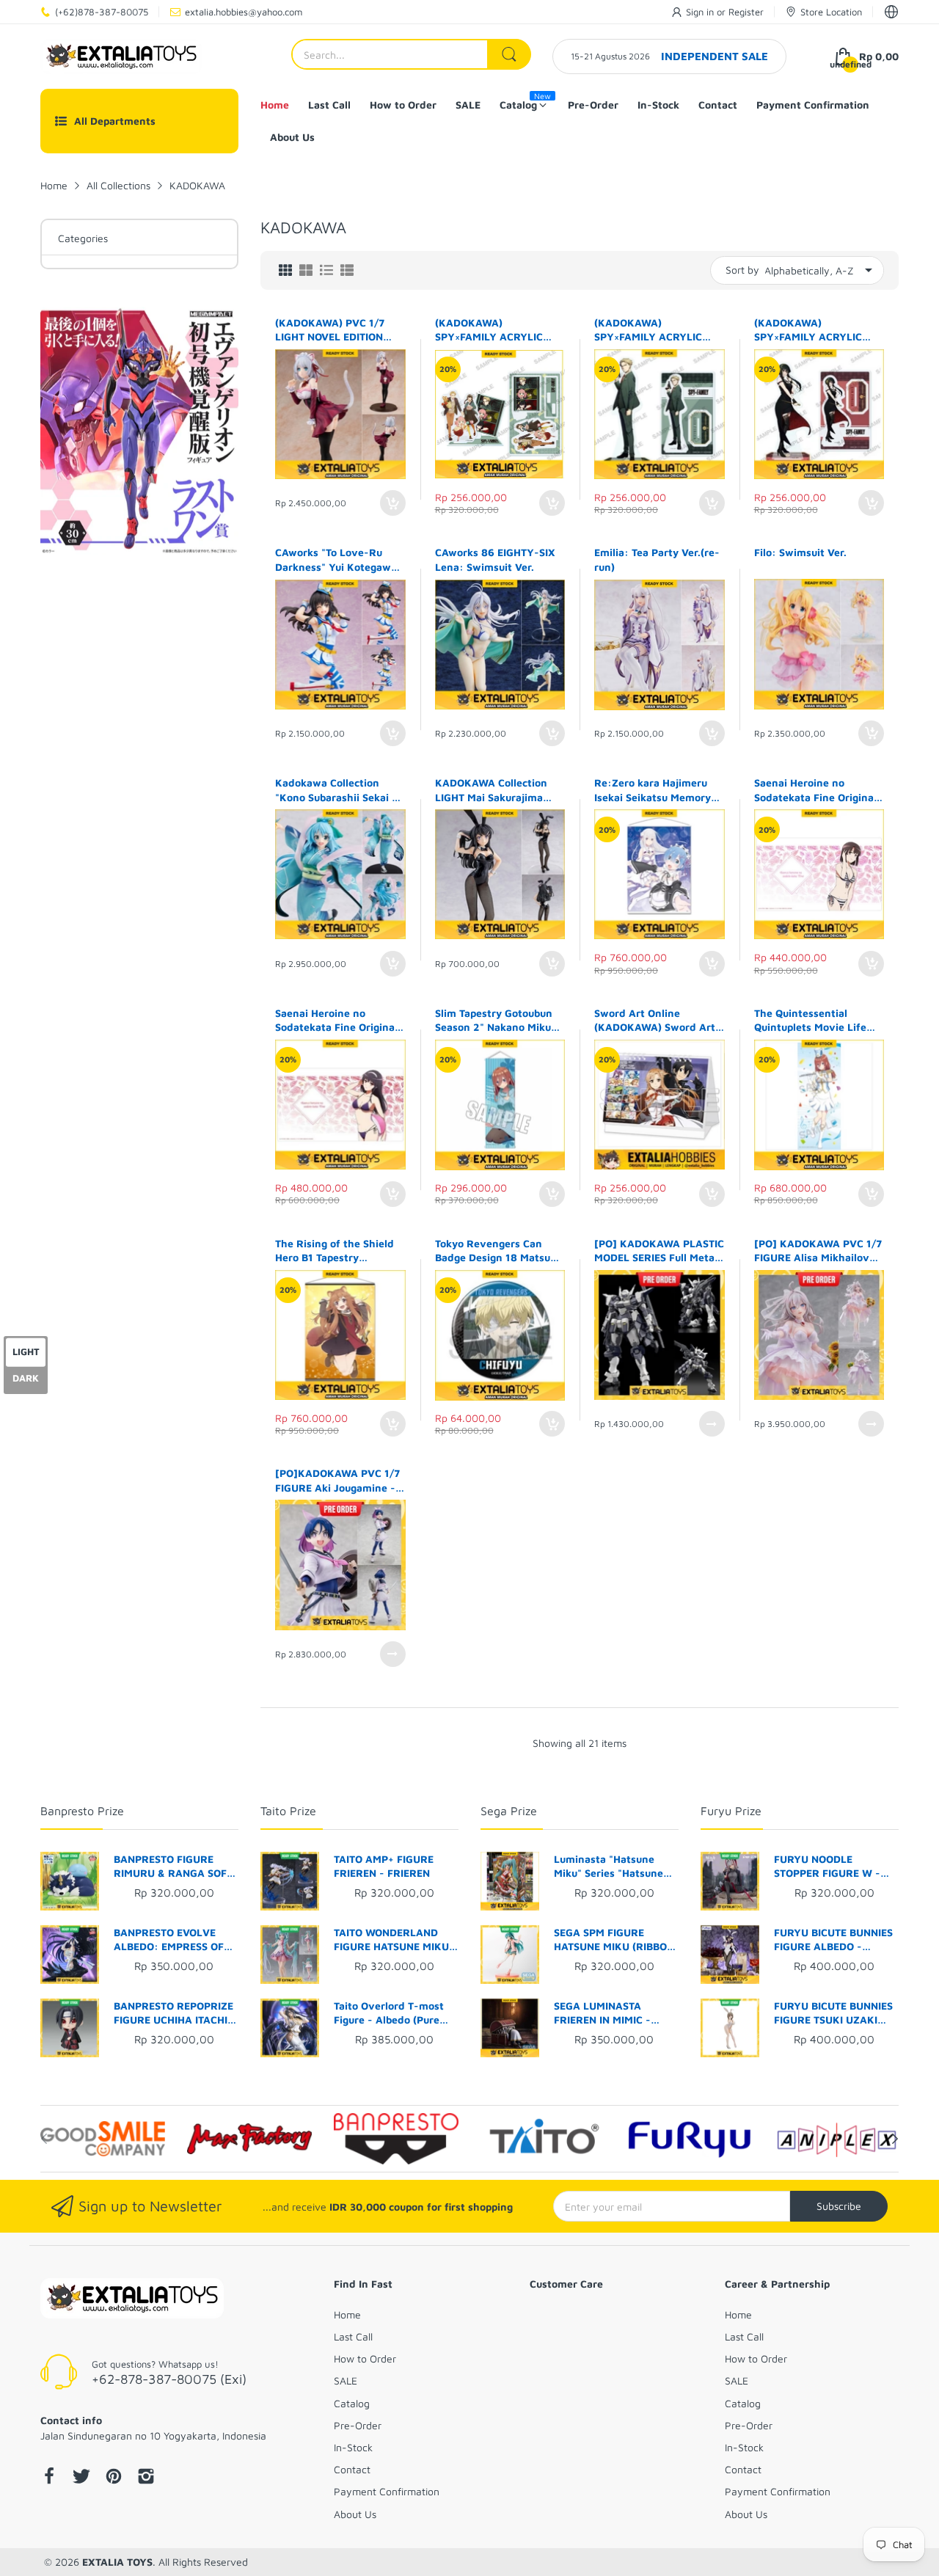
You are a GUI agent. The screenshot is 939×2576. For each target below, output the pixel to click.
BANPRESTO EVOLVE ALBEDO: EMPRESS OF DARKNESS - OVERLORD (174, 1940)
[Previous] (895, 2139)
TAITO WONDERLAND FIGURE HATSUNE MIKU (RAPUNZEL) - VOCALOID (396, 1940)
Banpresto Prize (82, 1811)
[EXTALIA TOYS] (121, 56)
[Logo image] (103, 2139)
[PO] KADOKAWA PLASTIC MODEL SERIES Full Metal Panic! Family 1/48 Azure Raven (659, 1251)
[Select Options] (712, 1424)
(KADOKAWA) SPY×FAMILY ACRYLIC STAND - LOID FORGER (650, 330)
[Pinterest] (114, 2478)
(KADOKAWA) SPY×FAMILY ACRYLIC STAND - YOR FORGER (809, 330)
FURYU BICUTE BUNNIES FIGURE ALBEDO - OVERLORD (833, 1940)
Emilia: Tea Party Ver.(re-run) (657, 559)
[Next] (44, 2139)
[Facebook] (49, 2478)
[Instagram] (146, 2478)
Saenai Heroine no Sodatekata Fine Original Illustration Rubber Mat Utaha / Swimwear (336, 1021)
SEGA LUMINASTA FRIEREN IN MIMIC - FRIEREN (602, 2013)
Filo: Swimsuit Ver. (800, 552)
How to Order (365, 2358)
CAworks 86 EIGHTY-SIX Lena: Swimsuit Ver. (495, 559)
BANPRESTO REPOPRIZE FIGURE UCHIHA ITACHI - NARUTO (175, 2013)
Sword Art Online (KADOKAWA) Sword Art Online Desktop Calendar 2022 (656, 1021)
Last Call (353, 2336)
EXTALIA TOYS (117, 2562)
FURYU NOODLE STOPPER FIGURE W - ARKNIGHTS (827, 1867)
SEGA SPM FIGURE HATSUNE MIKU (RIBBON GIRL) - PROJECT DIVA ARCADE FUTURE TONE (614, 1940)
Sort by (742, 270)
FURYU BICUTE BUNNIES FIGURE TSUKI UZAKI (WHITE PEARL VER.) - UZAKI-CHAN (833, 2013)
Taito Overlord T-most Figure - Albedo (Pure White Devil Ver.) (389, 2013)
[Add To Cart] (393, 503)
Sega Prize (509, 1811)
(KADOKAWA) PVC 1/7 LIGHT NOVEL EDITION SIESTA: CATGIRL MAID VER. (331, 330)
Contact (352, 2469)
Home (347, 2314)
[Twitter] (81, 2478)
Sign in (701, 12)
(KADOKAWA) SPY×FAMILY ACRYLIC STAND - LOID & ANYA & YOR (495, 330)
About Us (355, 2514)
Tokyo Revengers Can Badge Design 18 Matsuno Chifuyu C (499, 1251)
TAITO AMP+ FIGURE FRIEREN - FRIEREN (384, 1866)
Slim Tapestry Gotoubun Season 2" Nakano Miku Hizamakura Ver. (494, 1021)
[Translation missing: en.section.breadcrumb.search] (509, 54)
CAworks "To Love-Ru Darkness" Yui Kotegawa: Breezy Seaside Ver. (338, 560)
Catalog (352, 2403)
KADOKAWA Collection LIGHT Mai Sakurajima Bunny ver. (491, 790)
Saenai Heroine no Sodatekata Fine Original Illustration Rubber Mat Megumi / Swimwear (815, 790)
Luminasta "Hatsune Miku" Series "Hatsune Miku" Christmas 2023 (609, 1867)
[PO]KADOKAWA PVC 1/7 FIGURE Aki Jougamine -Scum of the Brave (337, 1481)
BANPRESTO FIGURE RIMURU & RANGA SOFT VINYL (173, 1867)
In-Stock (353, 2447)
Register (746, 12)
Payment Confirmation (387, 2491)
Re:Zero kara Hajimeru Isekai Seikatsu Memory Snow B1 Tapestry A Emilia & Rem (653, 790)
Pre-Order (358, 2425)
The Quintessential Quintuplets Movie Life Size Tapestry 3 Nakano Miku (811, 1021)
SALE (346, 2380)
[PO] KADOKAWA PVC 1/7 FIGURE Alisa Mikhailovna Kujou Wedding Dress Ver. (818, 1251)
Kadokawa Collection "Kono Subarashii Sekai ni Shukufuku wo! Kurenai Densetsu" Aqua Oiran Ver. (338, 790)
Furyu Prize (731, 1811)
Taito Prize (288, 1811)
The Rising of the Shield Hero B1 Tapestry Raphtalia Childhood (335, 1251)
